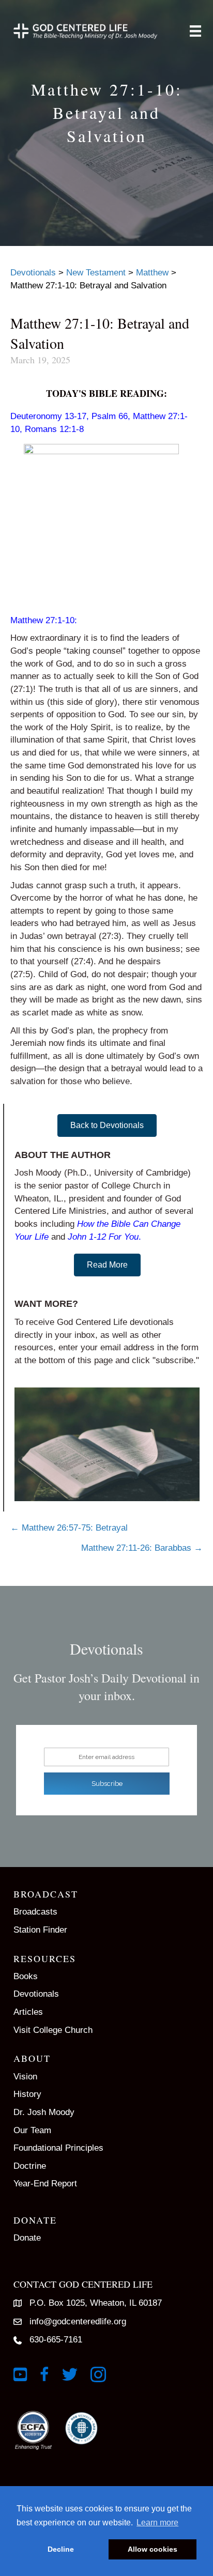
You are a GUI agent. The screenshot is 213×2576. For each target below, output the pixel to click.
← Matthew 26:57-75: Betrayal (69, 1528)
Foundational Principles (58, 2148)
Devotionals (36, 1994)
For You (124, 1237)
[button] (107, 1125)
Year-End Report (45, 2184)
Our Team (32, 2130)
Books (26, 1976)
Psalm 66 (110, 416)
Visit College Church (53, 2030)
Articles (28, 2012)
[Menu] (195, 31)
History (27, 2094)
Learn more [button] (157, 2523)
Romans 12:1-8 (54, 429)
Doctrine (30, 2166)
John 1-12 (87, 1237)
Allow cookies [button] (153, 2549)
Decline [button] (61, 2549)
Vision (25, 2077)
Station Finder (40, 1930)
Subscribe (107, 1784)
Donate (27, 2238)
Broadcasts (35, 1912)
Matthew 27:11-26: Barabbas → (142, 1548)
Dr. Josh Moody (44, 2112)
